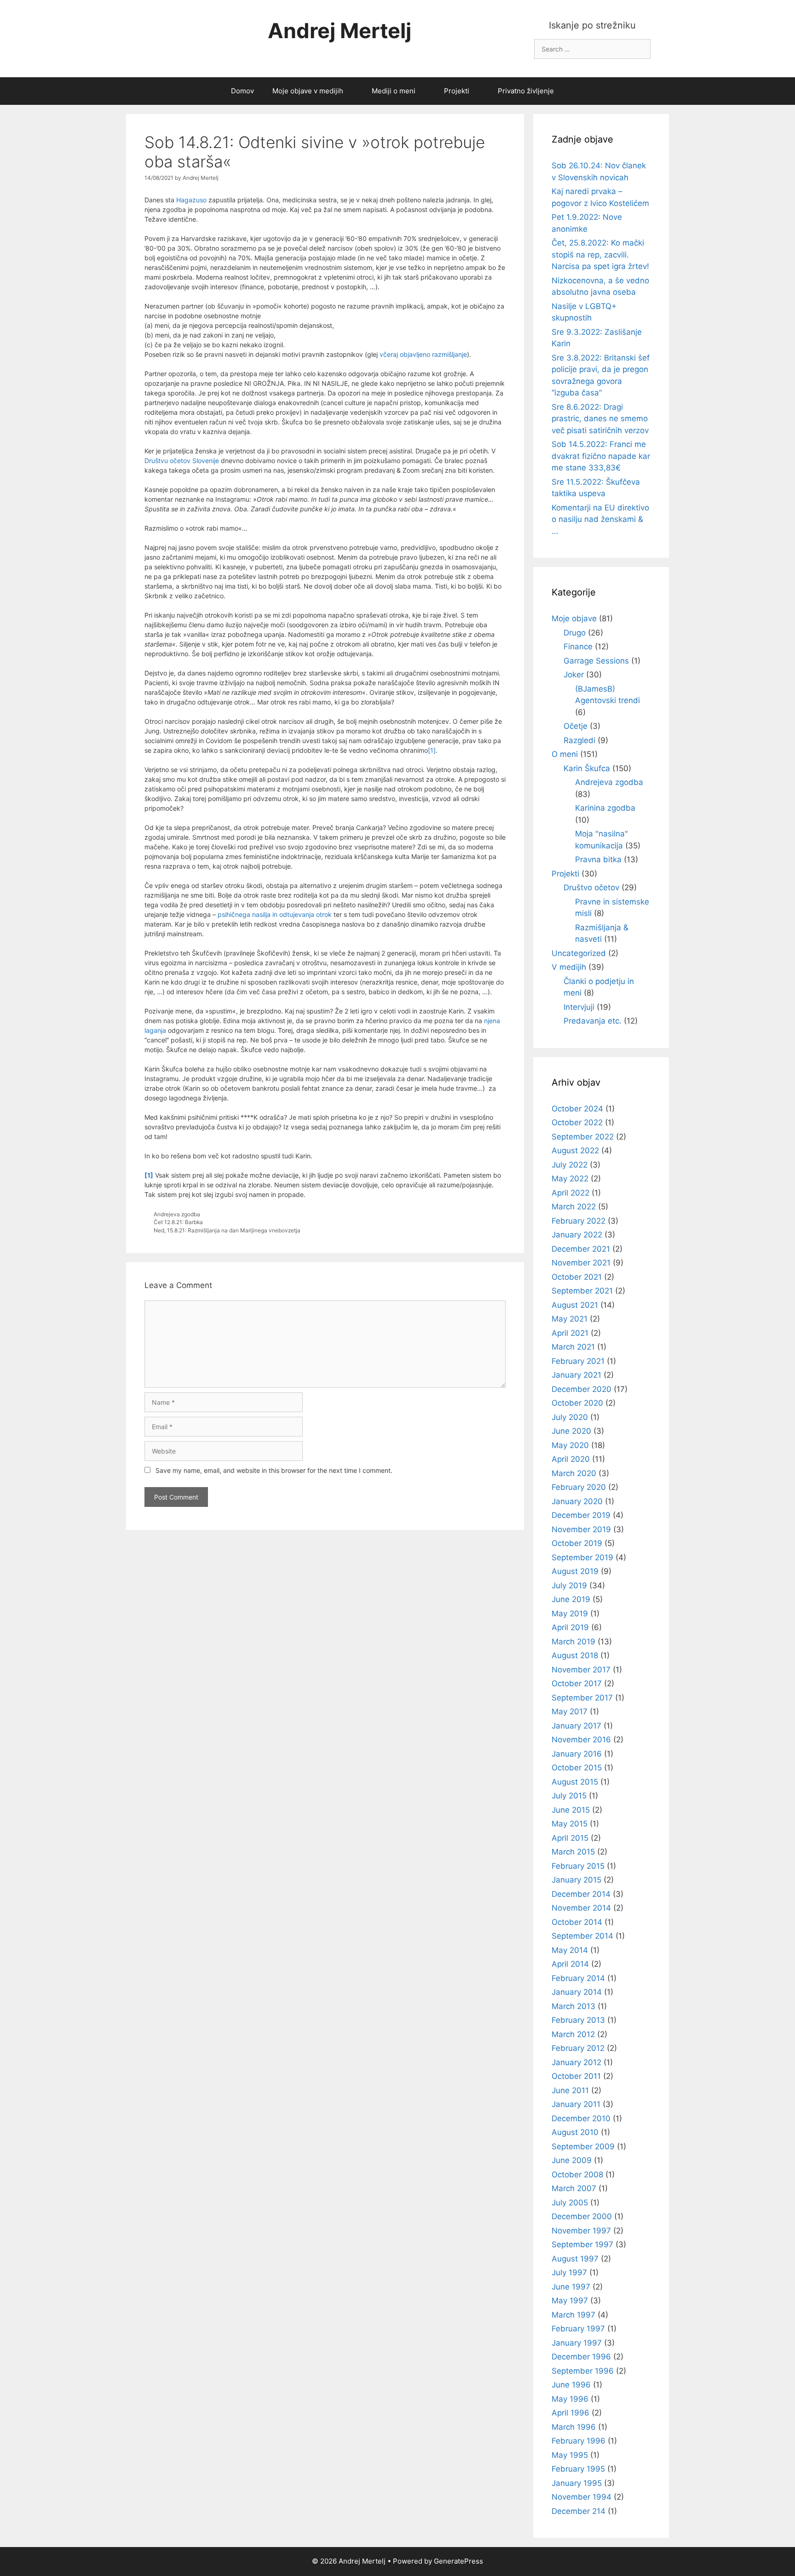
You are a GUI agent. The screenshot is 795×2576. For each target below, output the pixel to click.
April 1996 (570, 2413)
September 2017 (582, 1698)
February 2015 (578, 1866)
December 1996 (581, 2357)
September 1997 (582, 2244)
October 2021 (577, 1277)
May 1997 (570, 2301)
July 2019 (569, 1586)
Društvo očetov (591, 887)
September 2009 (583, 2147)
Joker (574, 675)
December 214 (579, 2511)
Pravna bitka (598, 859)
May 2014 (570, 1950)
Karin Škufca (587, 768)
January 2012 (576, 2062)
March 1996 (574, 2427)
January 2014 (577, 1992)
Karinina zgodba (605, 808)
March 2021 (573, 1347)
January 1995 (577, 2483)
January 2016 (577, 1754)
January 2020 (577, 1501)
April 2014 (570, 1964)
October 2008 (577, 2175)
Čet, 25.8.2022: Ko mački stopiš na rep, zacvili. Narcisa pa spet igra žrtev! (600, 255)
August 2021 (575, 1305)
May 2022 (570, 1179)
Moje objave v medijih (308, 91)
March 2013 (573, 2006)
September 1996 (583, 2371)
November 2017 (581, 1670)
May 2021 (570, 1319)
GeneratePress (458, 2561)
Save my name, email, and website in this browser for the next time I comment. (274, 1470)
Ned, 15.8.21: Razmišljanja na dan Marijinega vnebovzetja (227, 1230)
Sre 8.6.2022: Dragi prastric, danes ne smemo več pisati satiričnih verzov (600, 419)
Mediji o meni (394, 91)
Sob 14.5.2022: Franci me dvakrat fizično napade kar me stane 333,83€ (601, 456)
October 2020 (577, 1403)
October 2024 (577, 1109)
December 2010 (581, 2118)
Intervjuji (579, 1007)
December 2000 (582, 2216)
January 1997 (577, 2343)
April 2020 (571, 1459)
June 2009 (572, 2160)
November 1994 (582, 2497)
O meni (565, 754)
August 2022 (575, 1151)
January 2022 (577, 1235)
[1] (432, 750)
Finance (578, 647)
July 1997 (569, 2273)
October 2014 (577, 1922)
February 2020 (579, 1487)
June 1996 (571, 2385)
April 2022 (570, 1193)
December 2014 (581, 1894)
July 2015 (569, 1796)
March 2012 (573, 2034)
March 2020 (574, 1473)
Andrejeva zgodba (177, 1214)
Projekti (457, 91)
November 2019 (581, 1529)
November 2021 (581, 1263)
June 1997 (571, 2287)
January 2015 (576, 1880)
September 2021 (582, 1291)
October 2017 (577, 1683)
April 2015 (570, 1838)
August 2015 (575, 1782)
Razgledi (579, 740)
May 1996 (570, 2399)
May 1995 (570, 2455)
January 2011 (576, 2104)
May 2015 (570, 1824)
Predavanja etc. (593, 1021)
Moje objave (574, 618)
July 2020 (570, 1417)
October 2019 (577, 1543)
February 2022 (579, 1221)
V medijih (569, 967)
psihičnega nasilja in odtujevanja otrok (275, 914)
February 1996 (579, 2441)
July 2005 (570, 2203)
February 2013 (578, 2020)
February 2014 (578, 1978)
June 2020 (571, 1431)
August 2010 (575, 2132)
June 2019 (571, 1599)
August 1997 (575, 2259)
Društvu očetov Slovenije (182, 461)
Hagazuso (191, 200)
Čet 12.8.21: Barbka (178, 1222)
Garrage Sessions (596, 661)
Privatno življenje (526, 91)
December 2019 (581, 1515)
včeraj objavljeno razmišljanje (422, 354)
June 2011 (570, 2090)
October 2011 (576, 2076)
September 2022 (583, 1137)
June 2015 (571, 1810)
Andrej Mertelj (340, 31)
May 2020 (570, 1445)
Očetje (576, 726)
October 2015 (577, 1768)
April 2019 (570, 1627)
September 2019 (582, 1557)
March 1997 (573, 2315)
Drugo (575, 633)
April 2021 (570, 1333)
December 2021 (581, 1249)
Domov (242, 91)
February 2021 (578, 1361)
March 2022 (574, 1207)
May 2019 (570, 1614)
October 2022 (577, 1122)
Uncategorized (579, 953)
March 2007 (574, 2188)
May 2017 (570, 1712)
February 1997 (578, 2329)
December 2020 (582, 1389)
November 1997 (581, 2231)
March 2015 (573, 1852)
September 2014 (582, 1936)
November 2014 (581, 1908)
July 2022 (570, 1165)
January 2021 (576, 1375)
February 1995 (578, 2469)
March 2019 (573, 1642)
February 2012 (578, 2048)
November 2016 (581, 1740)
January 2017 (576, 1726)
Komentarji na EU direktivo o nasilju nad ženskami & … (600, 519)
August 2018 (575, 1655)
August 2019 (575, 1571)
